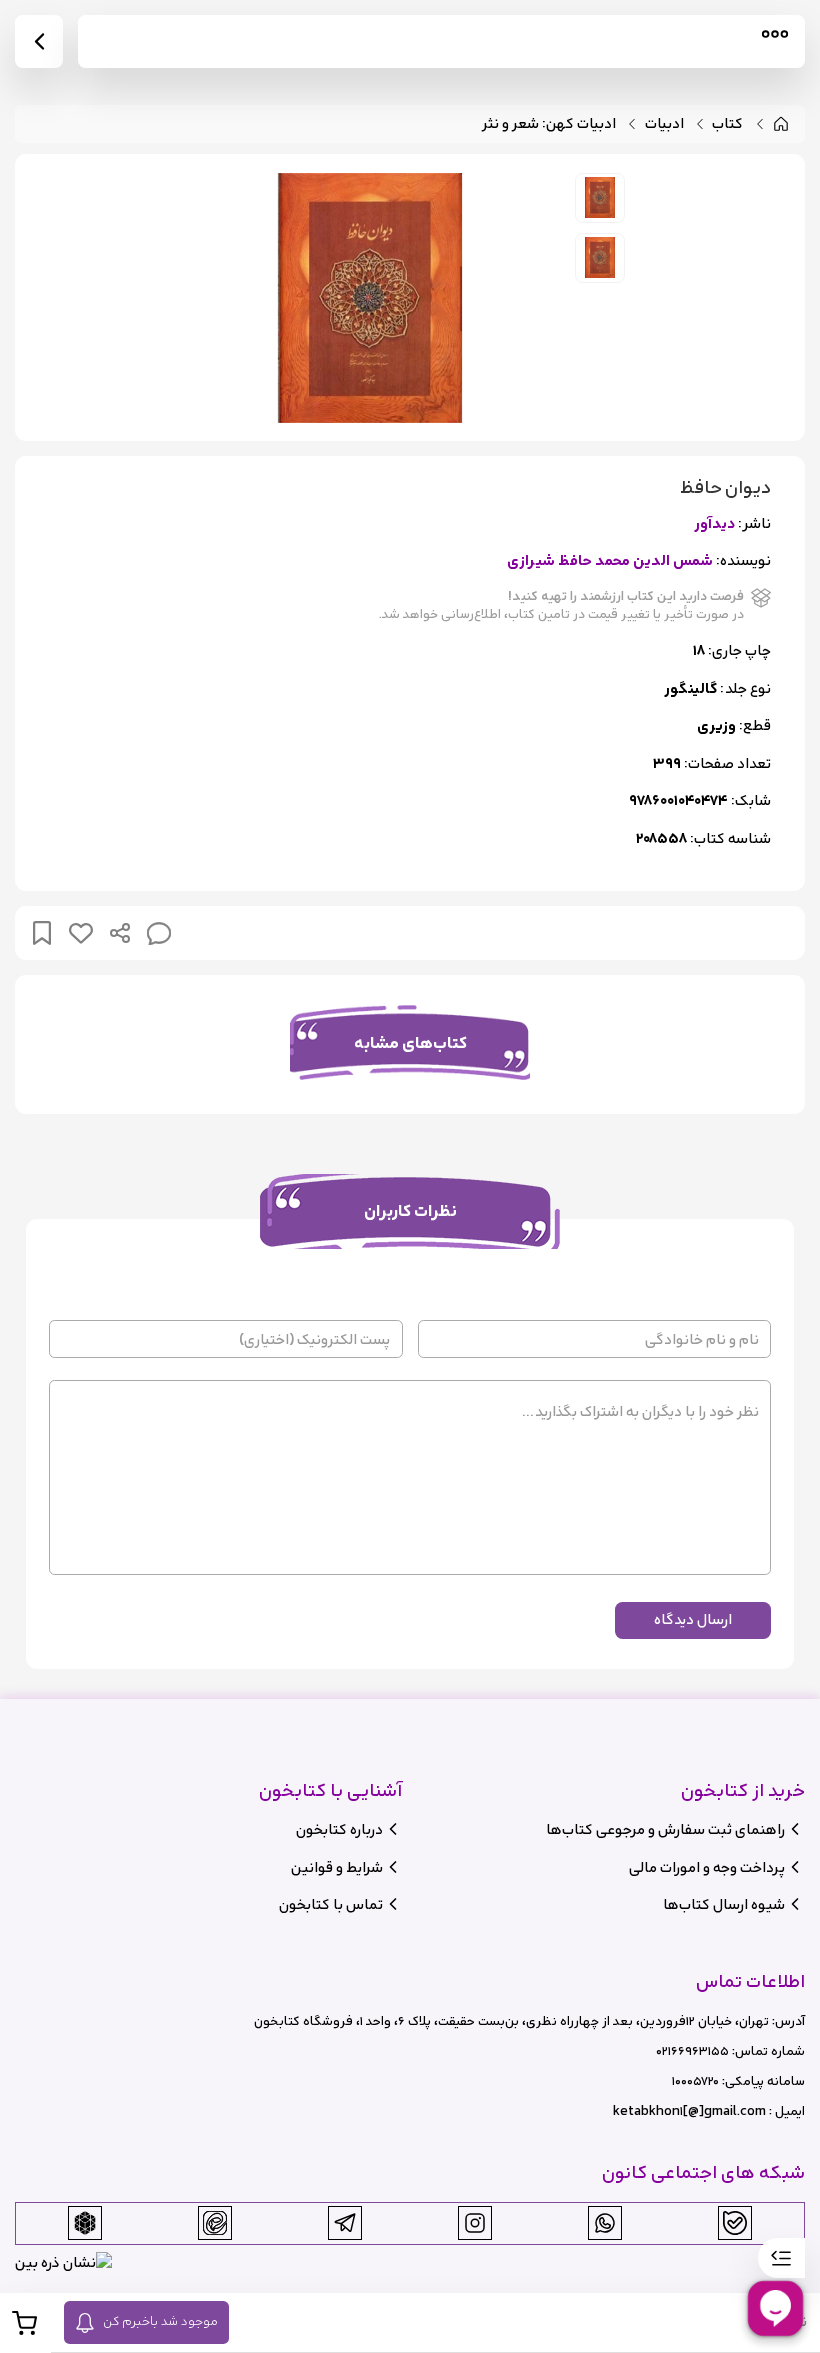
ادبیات (664, 124)
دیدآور (714, 524)
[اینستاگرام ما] (475, 2223)
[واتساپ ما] (605, 2223)
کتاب (727, 124)
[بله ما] (735, 2223)
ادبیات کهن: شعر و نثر (549, 124)
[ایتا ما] (215, 2223)
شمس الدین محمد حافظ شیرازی (610, 561)
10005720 (695, 2081)
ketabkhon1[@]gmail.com (689, 2111)
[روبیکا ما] (85, 2223)
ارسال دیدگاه (693, 1619)
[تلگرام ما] (345, 2223)
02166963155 (692, 2051)
